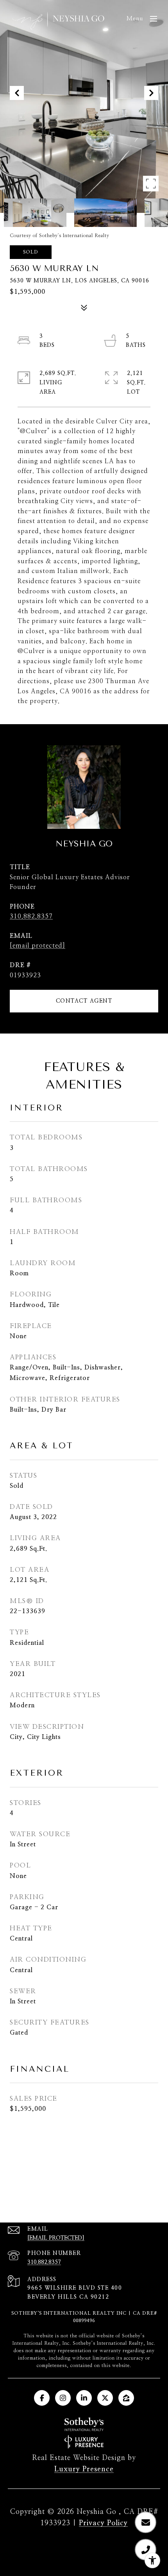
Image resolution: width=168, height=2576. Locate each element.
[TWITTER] (105, 2398)
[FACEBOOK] (42, 2398)
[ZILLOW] (126, 2398)
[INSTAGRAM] (63, 2398)
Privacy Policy (103, 2523)
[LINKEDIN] (84, 2398)
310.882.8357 (31, 916)
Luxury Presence (84, 2469)
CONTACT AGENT (84, 1001)
